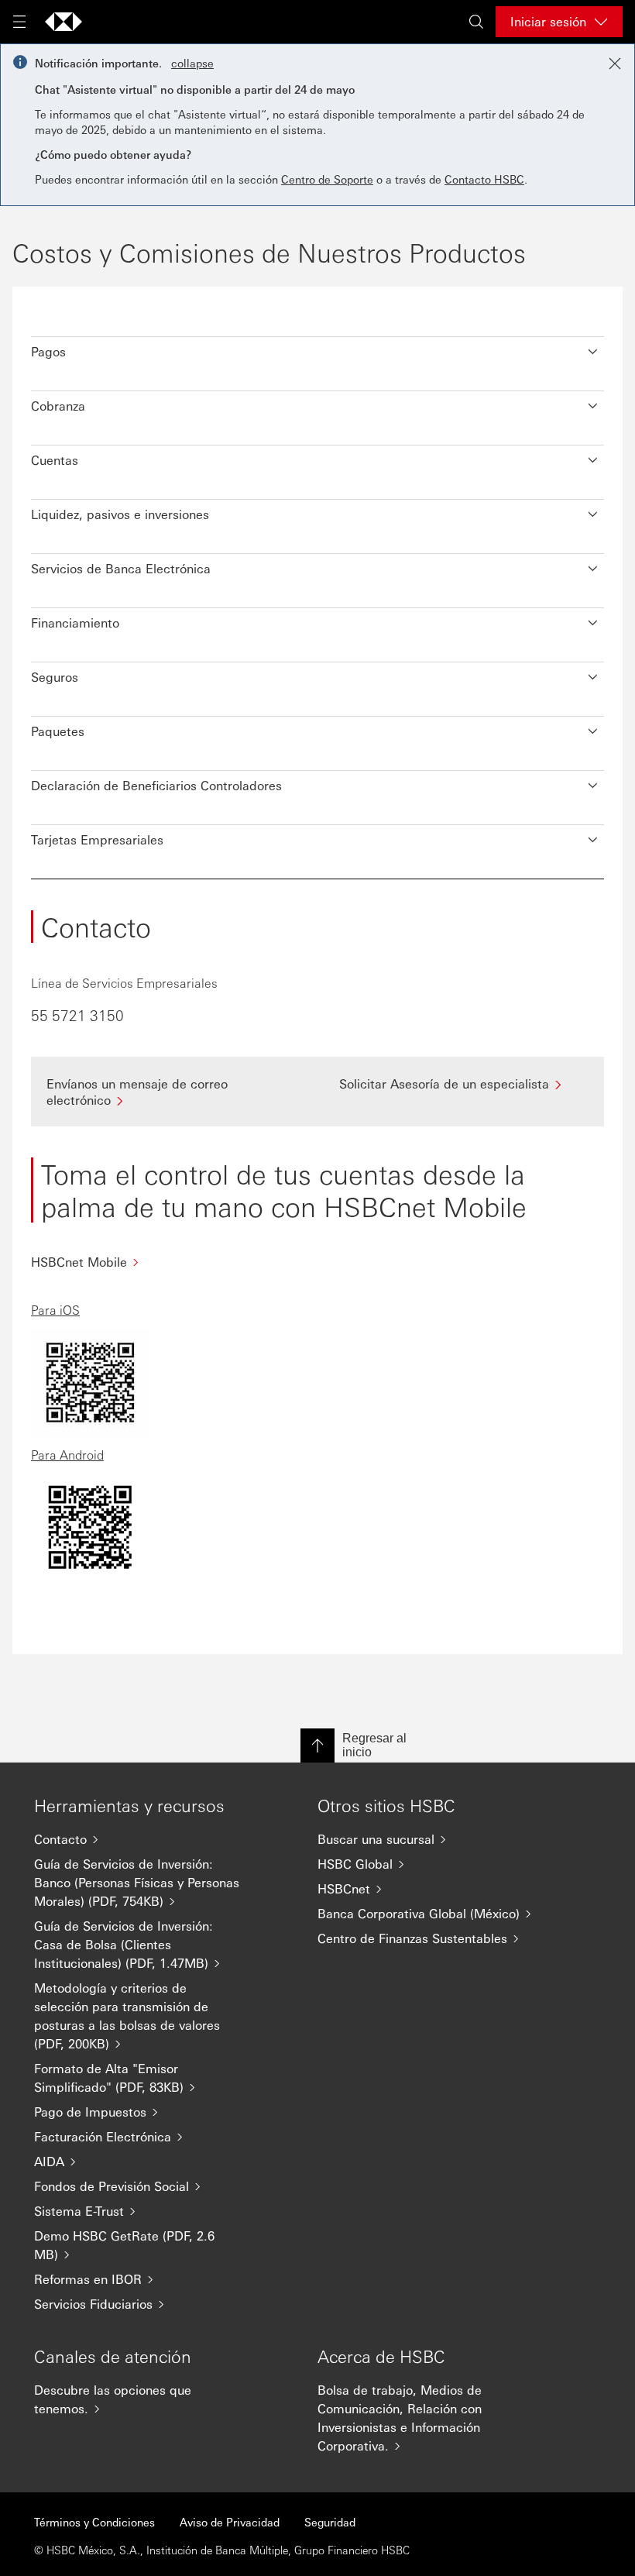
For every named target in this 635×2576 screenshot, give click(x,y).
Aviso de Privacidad (230, 2522)
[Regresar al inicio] (317, 1745)
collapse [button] (192, 63)
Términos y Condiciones (94, 2522)
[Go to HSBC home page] (63, 22)
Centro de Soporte (327, 179)
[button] (317, 348)
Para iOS (55, 1310)
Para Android (67, 1455)
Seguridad (330, 2522)
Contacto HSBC (484, 179)
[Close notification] (615, 64)
